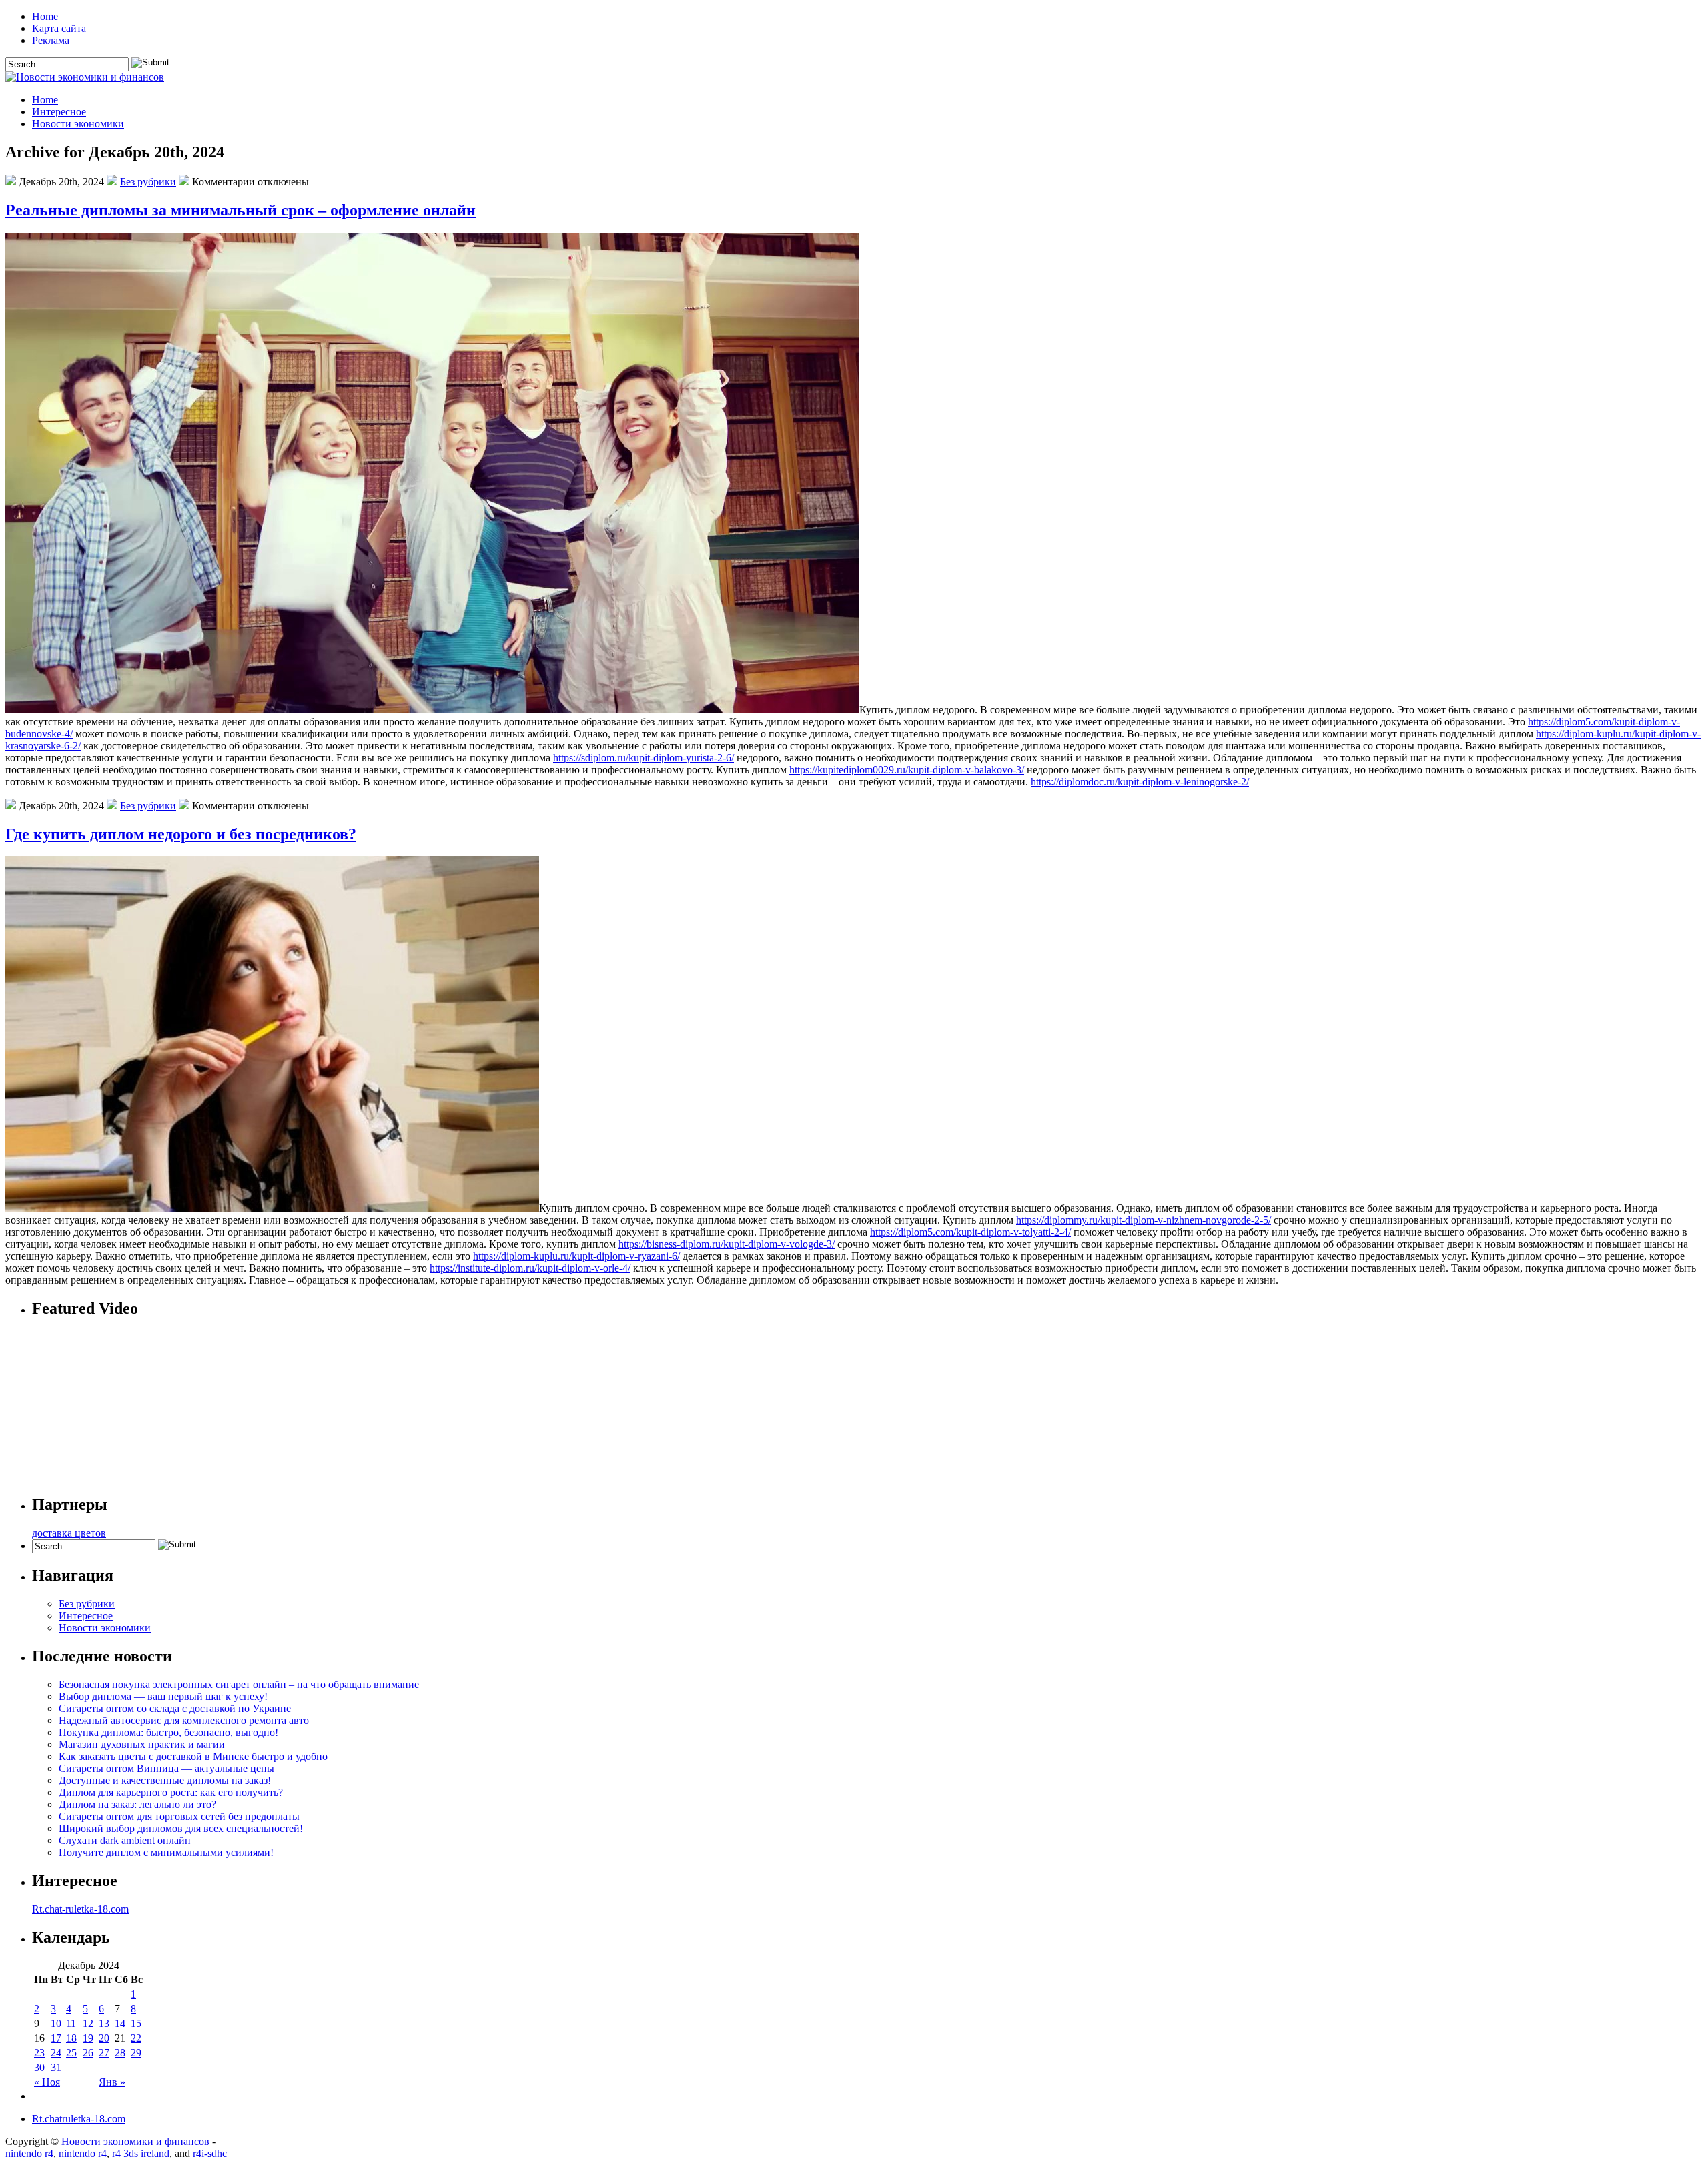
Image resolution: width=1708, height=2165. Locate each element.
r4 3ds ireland (141, 2153)
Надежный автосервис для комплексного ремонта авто (184, 1720)
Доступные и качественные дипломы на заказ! (165, 1780)
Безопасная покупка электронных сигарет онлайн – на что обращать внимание (239, 1684)
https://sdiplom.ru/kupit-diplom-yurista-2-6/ (644, 758)
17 (56, 2038)
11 (71, 2023)
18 (71, 2038)
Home (45, 16)
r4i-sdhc (210, 2153)
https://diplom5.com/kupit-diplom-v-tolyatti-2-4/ (970, 1232)
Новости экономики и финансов (135, 2141)
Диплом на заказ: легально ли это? (137, 1804)
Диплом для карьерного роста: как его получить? (171, 1792)
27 (104, 2053)
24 (56, 2053)
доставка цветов (69, 1533)
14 (120, 2023)
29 (136, 2053)
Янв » (112, 2082)
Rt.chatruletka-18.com (79, 2119)
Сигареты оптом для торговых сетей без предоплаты (179, 1816)
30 (39, 2067)
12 (88, 2023)
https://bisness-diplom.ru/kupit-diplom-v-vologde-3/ (727, 1244)
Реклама (51, 40)
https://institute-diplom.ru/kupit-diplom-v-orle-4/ (530, 1268)
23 (39, 2053)
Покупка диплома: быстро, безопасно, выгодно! (168, 1732)
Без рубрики (148, 182)
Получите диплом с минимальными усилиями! (166, 1852)
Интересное (59, 112)
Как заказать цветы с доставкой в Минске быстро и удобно (193, 1756)
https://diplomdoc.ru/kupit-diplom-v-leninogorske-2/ (1140, 782)
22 (136, 2038)
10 (56, 2023)
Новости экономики (78, 124)
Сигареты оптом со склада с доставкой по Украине (175, 1708)
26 (88, 2053)
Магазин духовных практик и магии (142, 1744)
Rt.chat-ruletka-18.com (80, 1909)
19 (88, 2038)
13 (104, 2023)
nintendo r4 (29, 2153)
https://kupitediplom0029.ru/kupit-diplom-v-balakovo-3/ (907, 770)
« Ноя (47, 2082)
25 (71, 2053)
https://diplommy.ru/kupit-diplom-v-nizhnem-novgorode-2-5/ (1144, 1220)
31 (56, 2067)
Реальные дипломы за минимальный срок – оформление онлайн (241, 210)
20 (104, 2038)
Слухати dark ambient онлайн (125, 1840)
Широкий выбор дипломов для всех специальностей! (181, 1828)
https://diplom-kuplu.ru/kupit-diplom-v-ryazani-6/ (576, 1256)
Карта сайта (59, 28)
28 (120, 2053)
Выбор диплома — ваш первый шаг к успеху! (163, 1696)
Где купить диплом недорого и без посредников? (181, 834)
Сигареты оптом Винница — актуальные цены (166, 1768)
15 (136, 2023)
